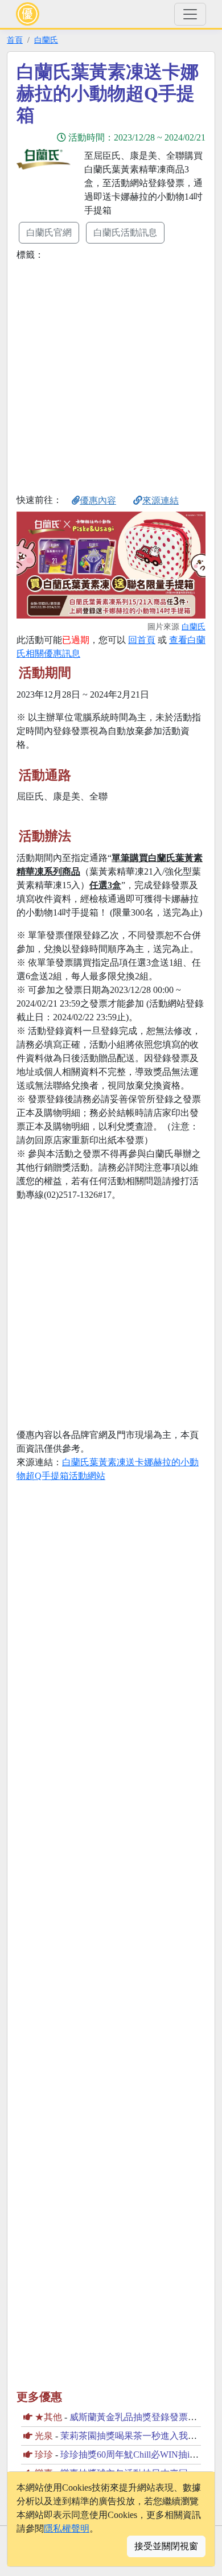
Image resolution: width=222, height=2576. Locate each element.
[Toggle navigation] (190, 14)
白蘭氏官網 (49, 232)
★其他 (48, 2417)
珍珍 (44, 2455)
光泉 (44, 2436)
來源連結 (161, 500)
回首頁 (142, 640)
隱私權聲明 (67, 2528)
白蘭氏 (46, 40)
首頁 (15, 40)
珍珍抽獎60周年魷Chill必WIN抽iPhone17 (141, 2455)
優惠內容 (98, 500)
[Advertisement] (111, 375)
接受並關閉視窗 (166, 2546)
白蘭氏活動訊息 (125, 232)
